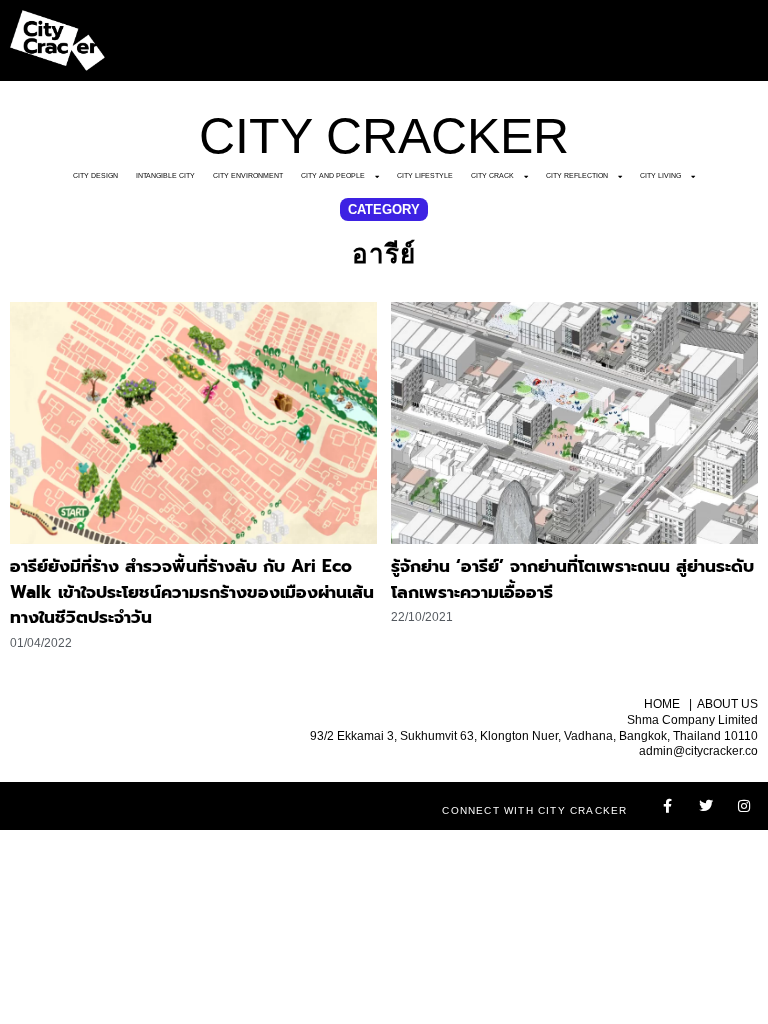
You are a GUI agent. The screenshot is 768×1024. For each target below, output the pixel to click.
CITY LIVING (660, 175)
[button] (384, 209)
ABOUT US (727, 704)
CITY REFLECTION (577, 175)
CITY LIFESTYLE (425, 175)
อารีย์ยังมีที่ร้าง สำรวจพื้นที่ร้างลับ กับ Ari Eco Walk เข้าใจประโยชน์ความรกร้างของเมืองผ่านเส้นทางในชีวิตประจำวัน (192, 591)
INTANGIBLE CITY (165, 175)
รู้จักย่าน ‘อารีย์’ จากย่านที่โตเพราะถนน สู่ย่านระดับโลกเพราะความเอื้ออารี (572, 579)
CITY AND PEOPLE (333, 175)
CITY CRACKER (384, 136)
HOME (662, 704)
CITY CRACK (492, 175)
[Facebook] (668, 806)
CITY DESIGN (95, 175)
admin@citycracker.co (698, 751)
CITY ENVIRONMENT (248, 175)
